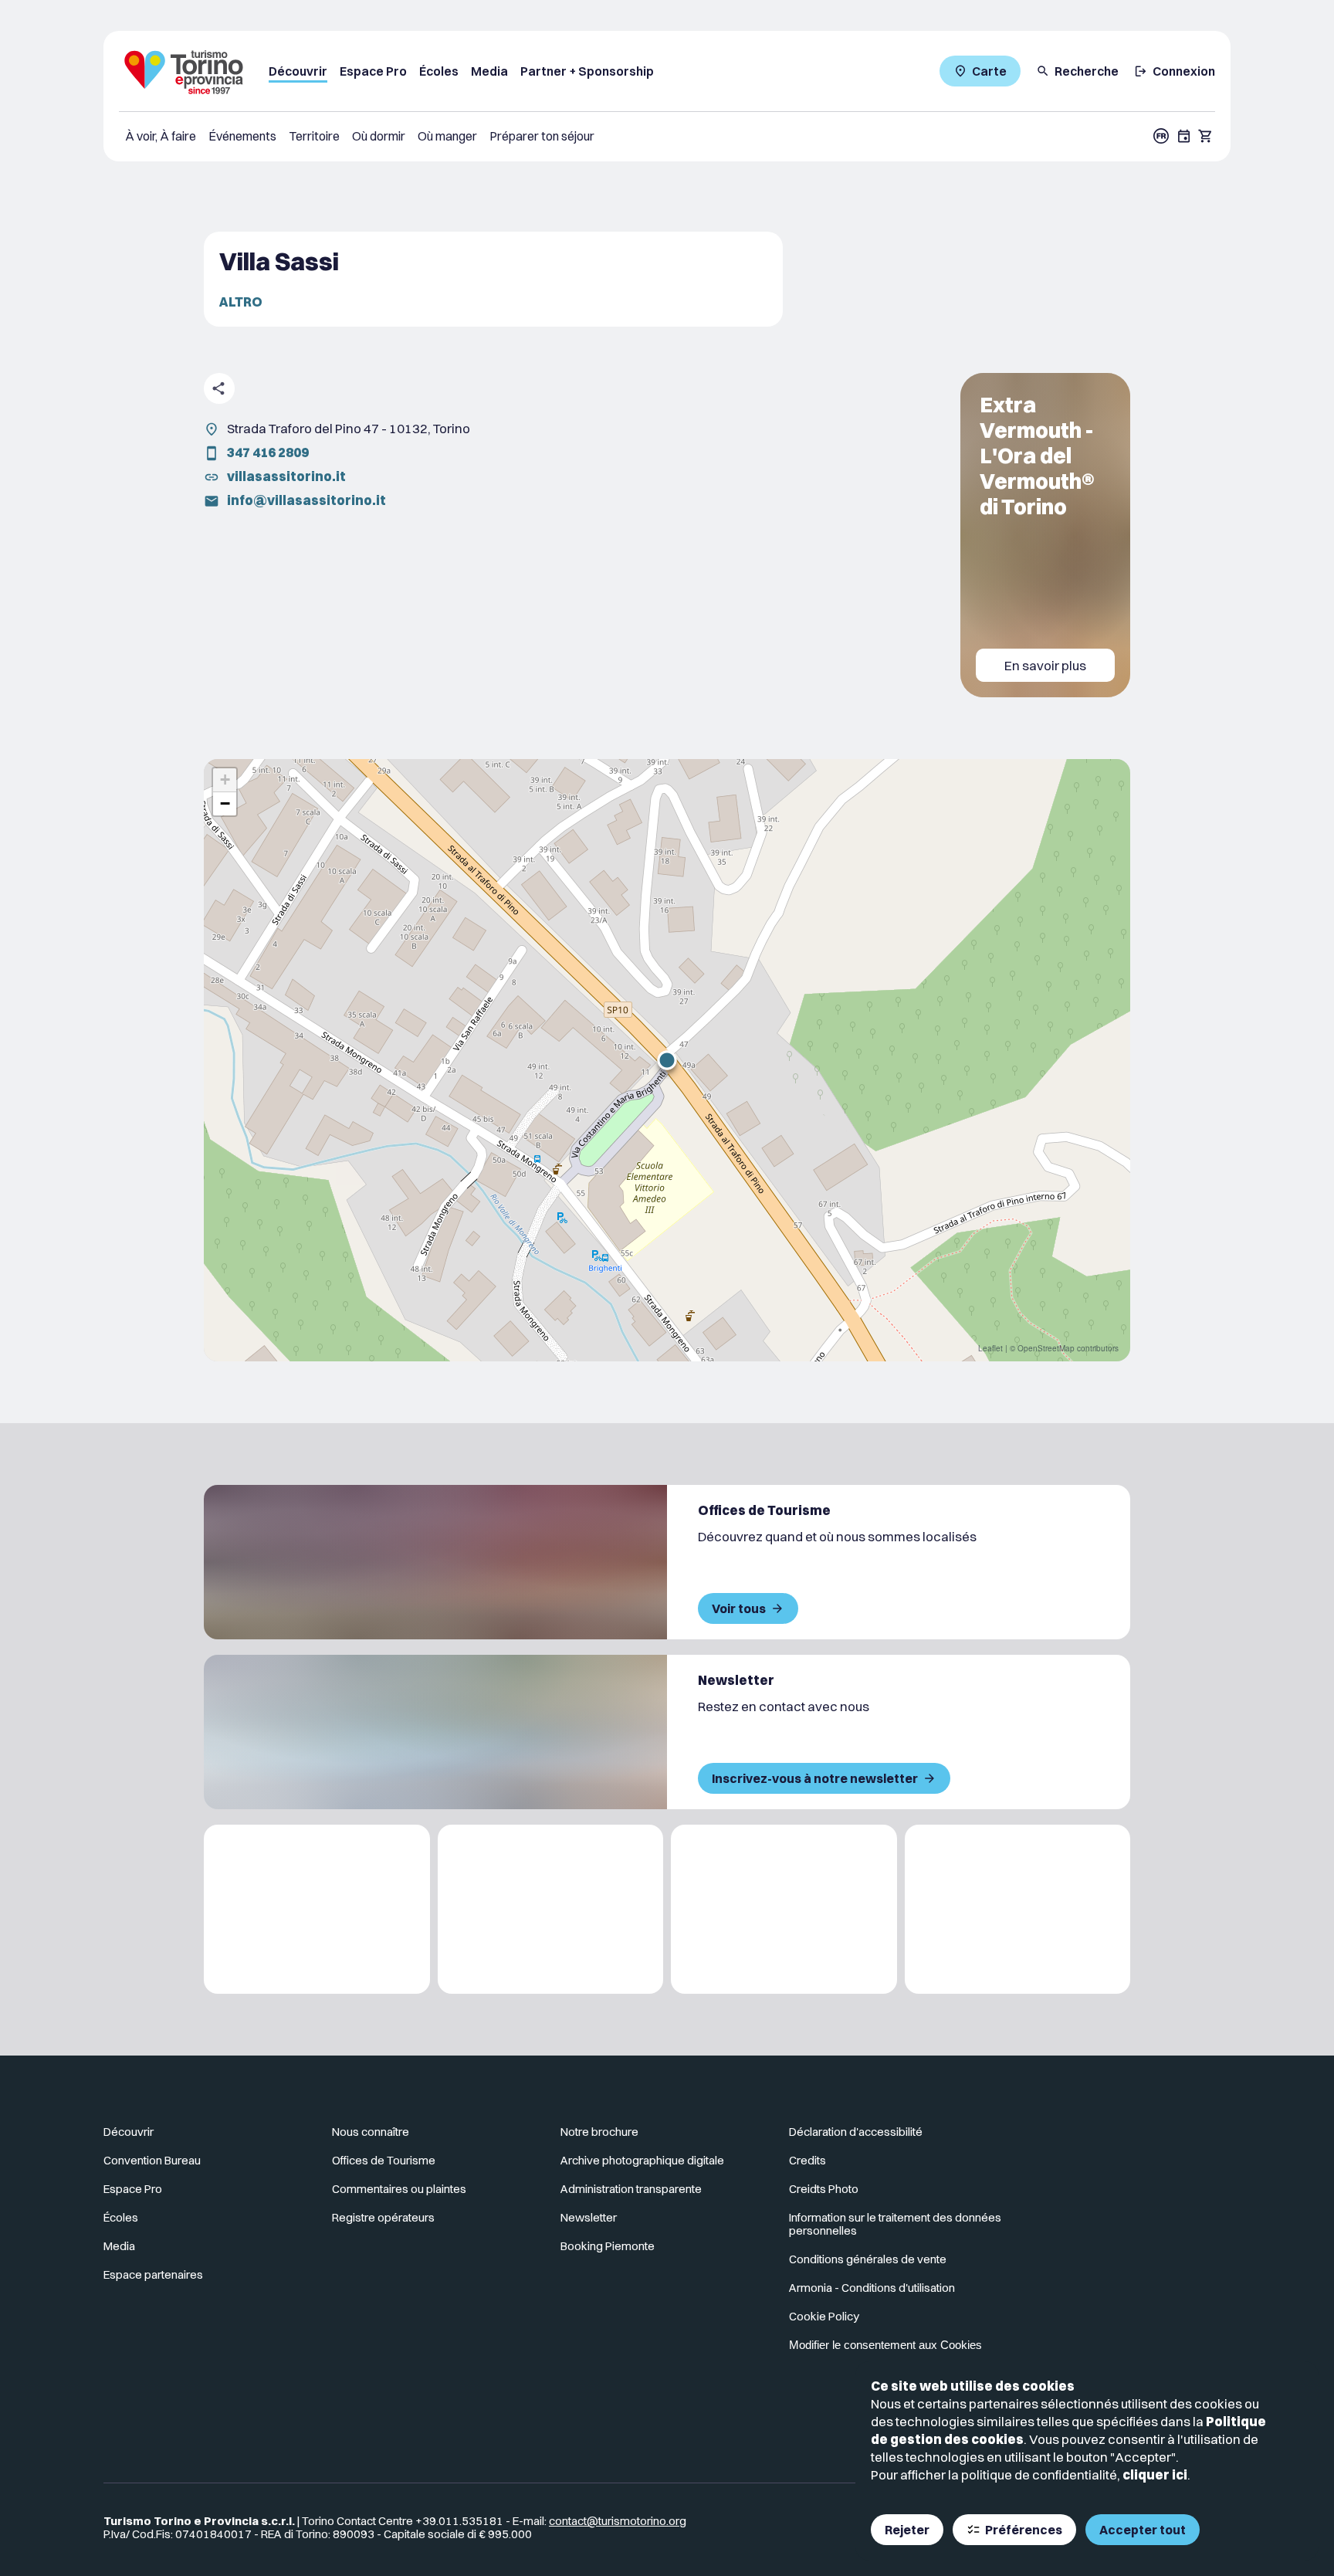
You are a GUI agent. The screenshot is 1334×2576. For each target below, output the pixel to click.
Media (489, 71)
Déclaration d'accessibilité (856, 2132)
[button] (667, 1060)
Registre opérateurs (383, 2217)
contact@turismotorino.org (618, 2521)
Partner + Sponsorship (587, 71)
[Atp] (317, 1909)
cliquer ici (1155, 2474)
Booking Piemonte (608, 2246)
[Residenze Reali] (784, 1909)
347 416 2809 (268, 452)
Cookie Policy (824, 2316)
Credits (808, 2160)
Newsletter (589, 2217)
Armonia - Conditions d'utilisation (872, 2288)
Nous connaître (371, 2132)
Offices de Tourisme (384, 2160)
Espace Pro (373, 71)
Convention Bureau (152, 2160)
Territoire (314, 136)
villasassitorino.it (286, 476)
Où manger (447, 136)
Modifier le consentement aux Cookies (885, 2345)
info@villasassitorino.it (306, 500)
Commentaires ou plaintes (399, 2189)
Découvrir (298, 71)
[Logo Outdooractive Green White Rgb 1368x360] (1018, 1909)
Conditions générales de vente (868, 2259)
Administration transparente (631, 2189)
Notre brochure (599, 2132)
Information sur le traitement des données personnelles (895, 2224)
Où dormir (379, 136)
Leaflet (990, 1348)
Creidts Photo (824, 2189)
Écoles (439, 71)
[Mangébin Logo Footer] (551, 1909)
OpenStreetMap (1046, 1348)
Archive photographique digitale (642, 2160)
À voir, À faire (161, 136)
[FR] (1161, 136)
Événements (242, 136)
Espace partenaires (153, 2274)
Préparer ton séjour (542, 136)
